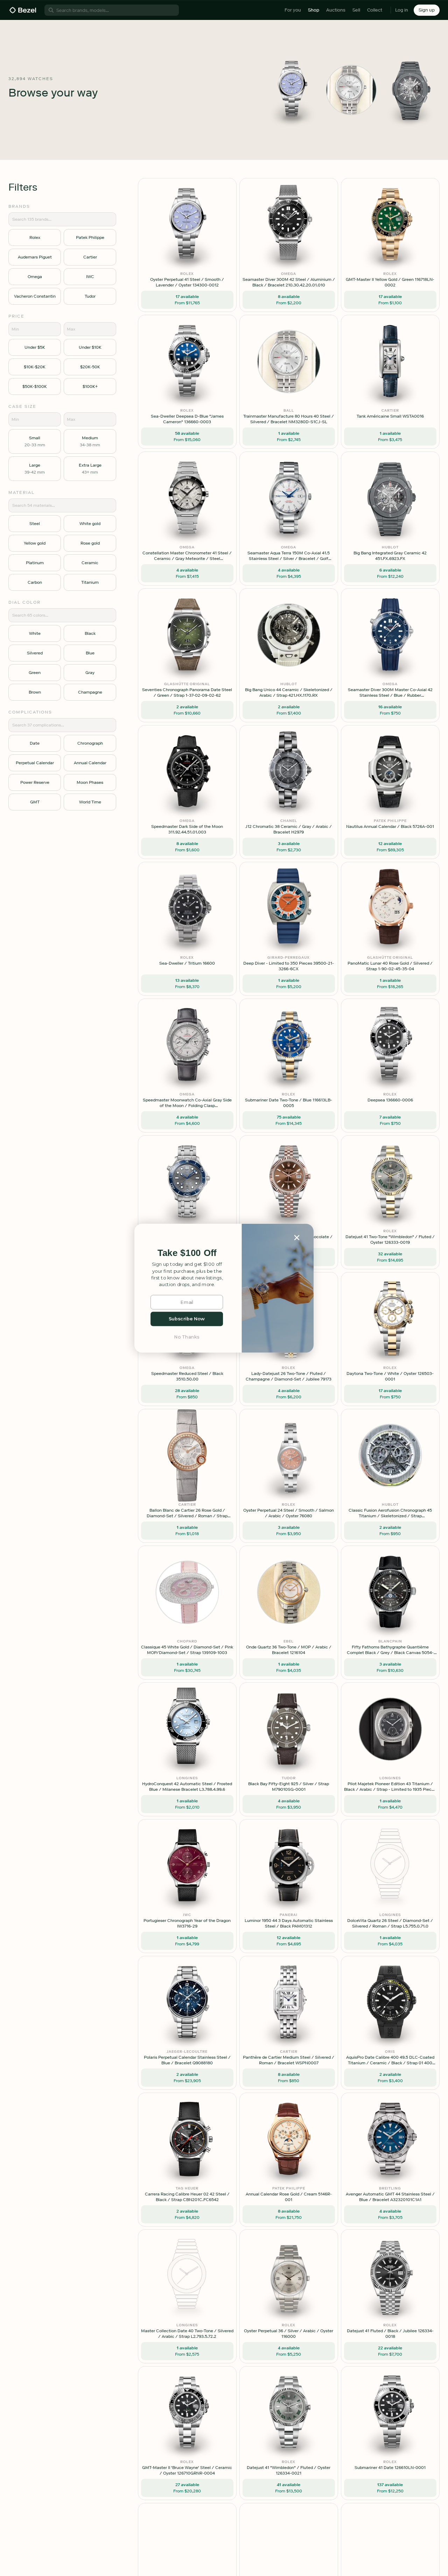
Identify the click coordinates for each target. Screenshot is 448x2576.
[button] (187, 1253)
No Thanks (187, 1337)
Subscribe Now (187, 1319)
